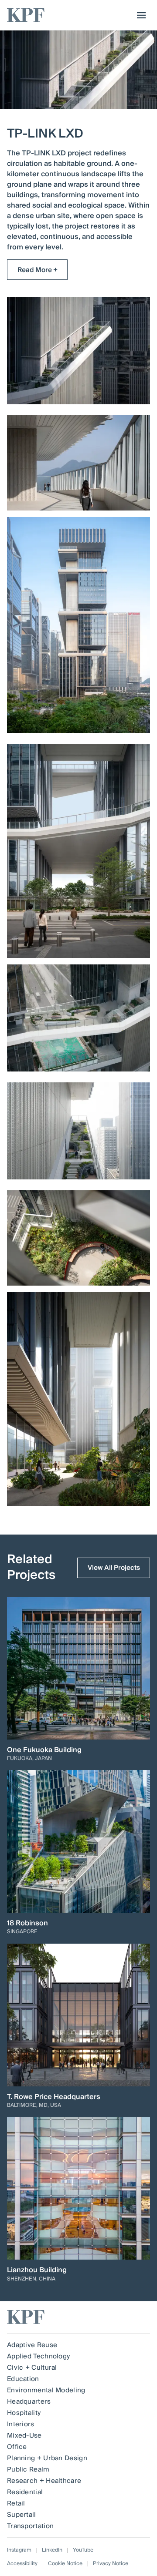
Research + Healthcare (44, 2481)
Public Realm (28, 2469)
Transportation (30, 2526)
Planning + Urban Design (47, 2458)
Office (17, 2447)
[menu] (139, 15)
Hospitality (24, 2413)
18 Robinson (27, 1923)
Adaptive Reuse (32, 2345)
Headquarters (29, 2401)
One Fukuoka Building (44, 1750)
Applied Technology (38, 2356)
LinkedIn (52, 2550)
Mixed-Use (24, 2435)
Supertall (22, 2515)
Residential (25, 2492)
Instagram (19, 2550)
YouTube (83, 2550)
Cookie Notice (65, 2564)
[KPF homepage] (26, 15)
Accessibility (22, 2564)
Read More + (38, 270)
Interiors (21, 2424)
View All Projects (114, 1568)
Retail (16, 2503)
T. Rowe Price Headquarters (54, 2097)
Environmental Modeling (46, 2390)
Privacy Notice (111, 2564)
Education (23, 2379)
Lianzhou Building (37, 2270)
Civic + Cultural (32, 2368)
